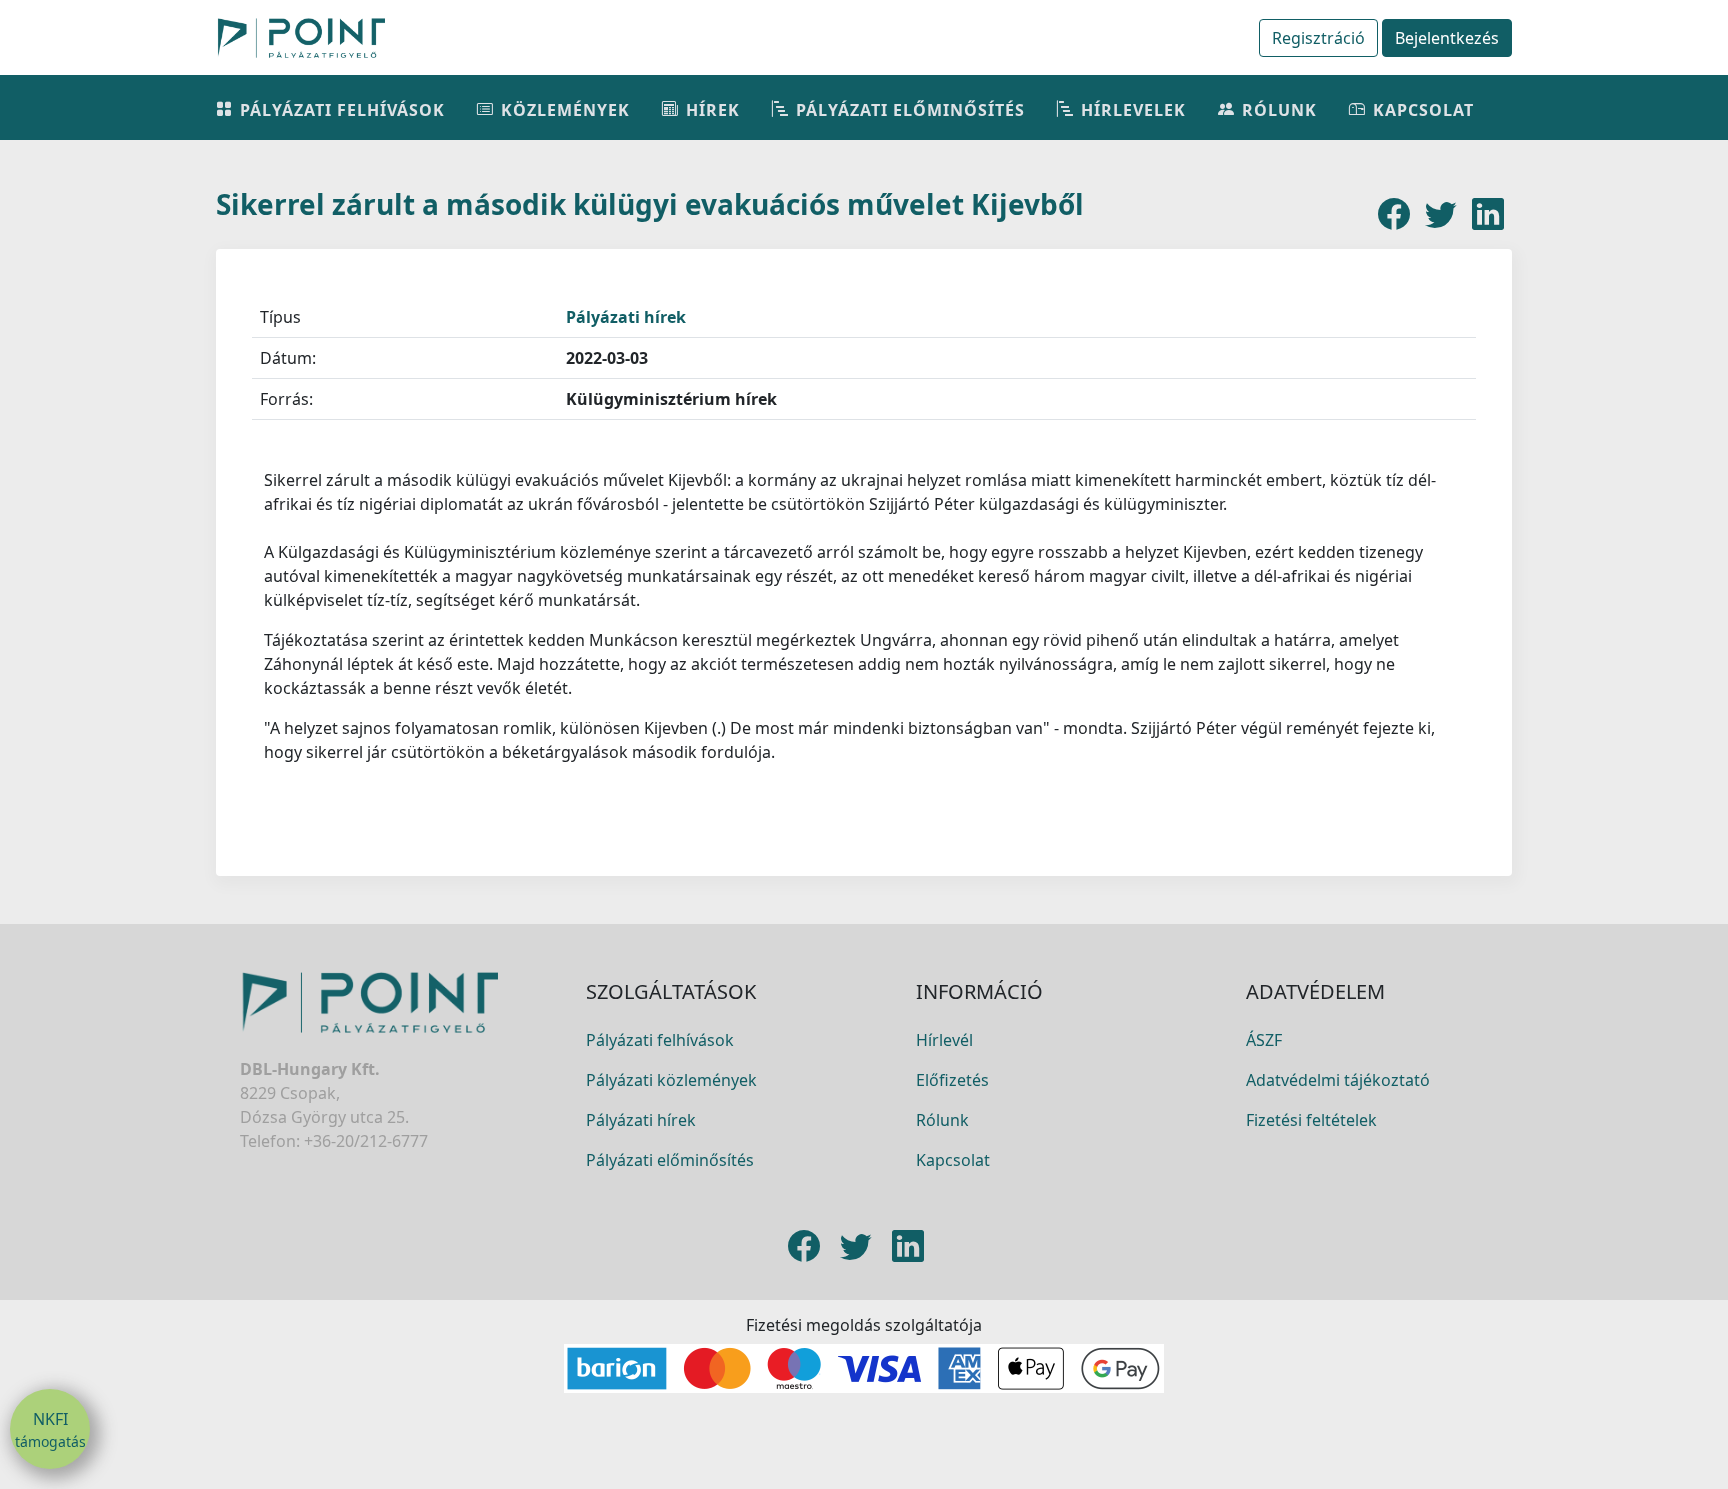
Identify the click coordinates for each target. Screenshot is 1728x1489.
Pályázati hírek (626, 317)
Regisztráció (1318, 38)
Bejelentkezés (1447, 38)
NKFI (50, 1429)
